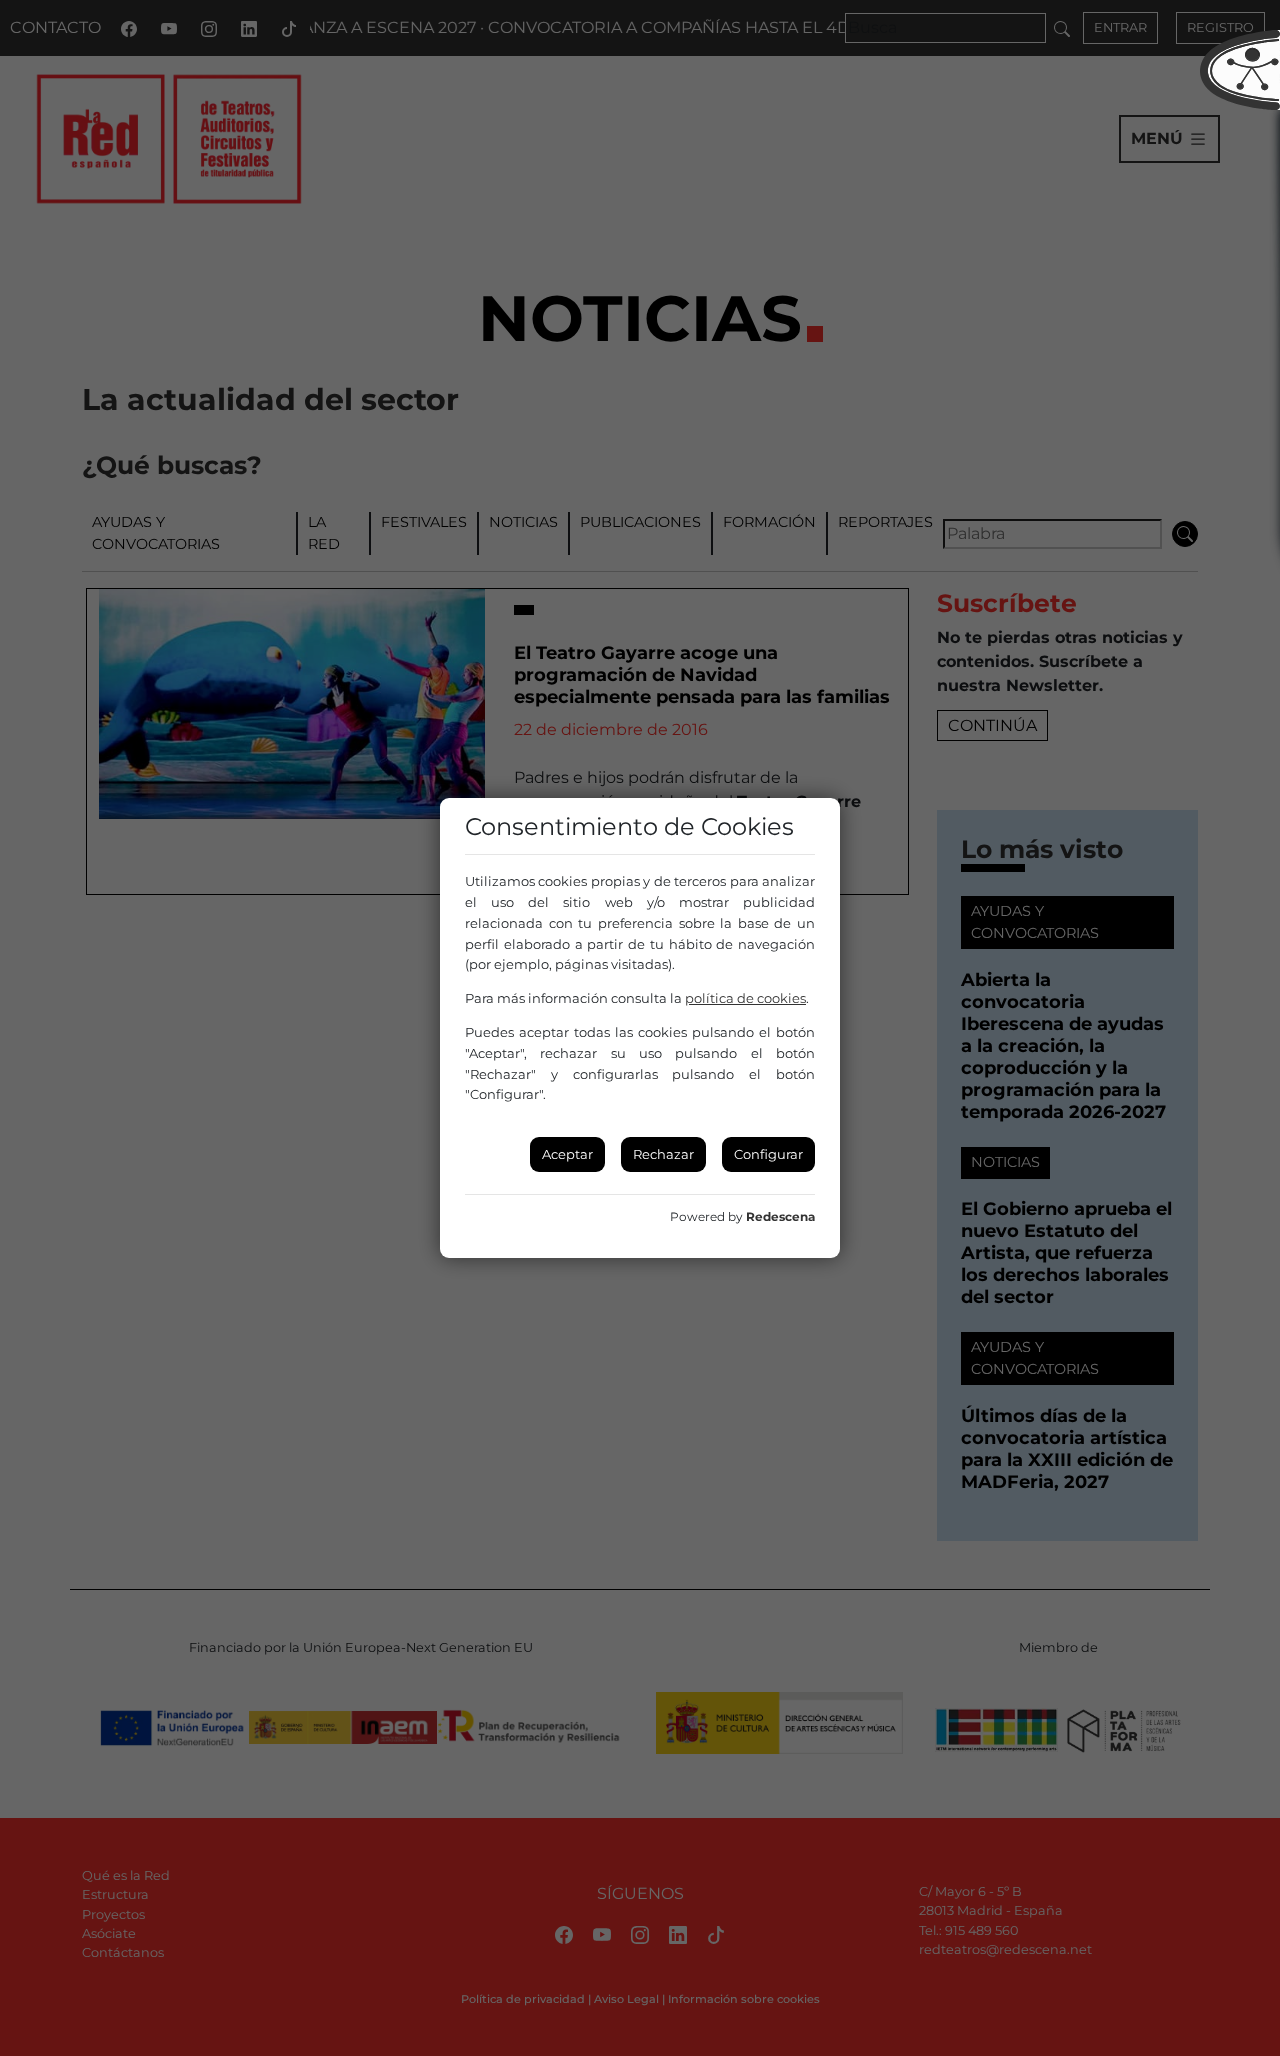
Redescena (780, 1216)
